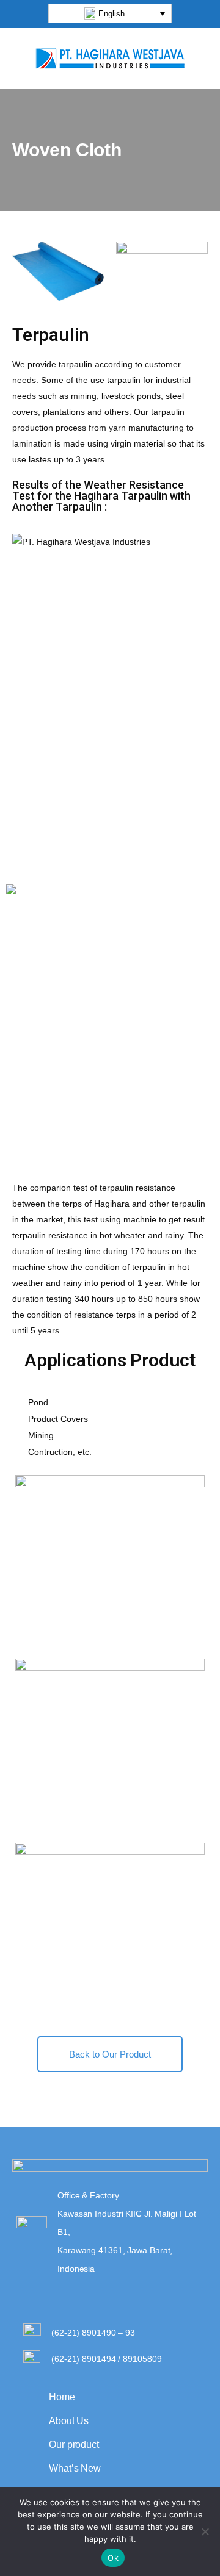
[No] (205, 2531)
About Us (69, 2421)
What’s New (75, 2468)
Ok (113, 2558)
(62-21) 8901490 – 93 (93, 2333)
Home (62, 2397)
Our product (74, 2445)
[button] (110, 13)
